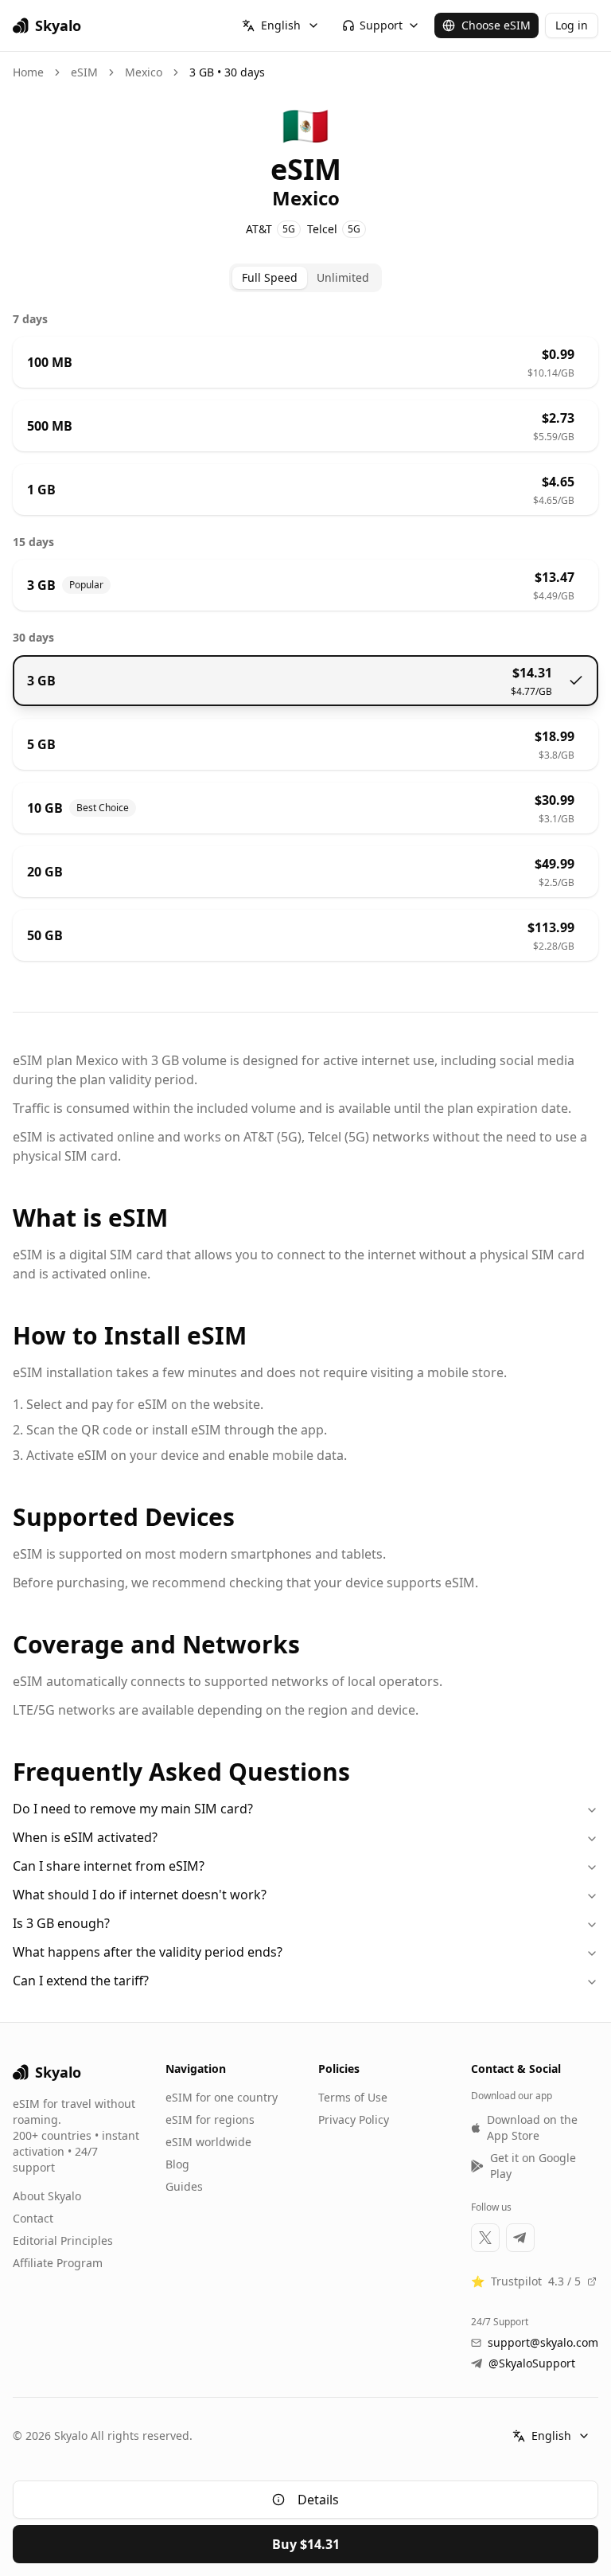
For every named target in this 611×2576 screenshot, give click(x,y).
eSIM (84, 72)
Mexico (144, 72)
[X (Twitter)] (485, 2238)
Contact (33, 2218)
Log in (572, 25)
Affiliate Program (58, 2263)
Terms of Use (353, 2097)
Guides (184, 2186)
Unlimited (343, 277)
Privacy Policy (354, 2119)
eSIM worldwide (208, 2142)
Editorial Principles (63, 2240)
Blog (177, 2164)
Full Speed (270, 277)
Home (28, 72)
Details (318, 2500)
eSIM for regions (210, 2119)
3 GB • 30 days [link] (227, 72)
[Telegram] (520, 2238)
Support (381, 25)
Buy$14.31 (306, 2544)
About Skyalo (47, 2196)
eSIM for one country (222, 2097)
